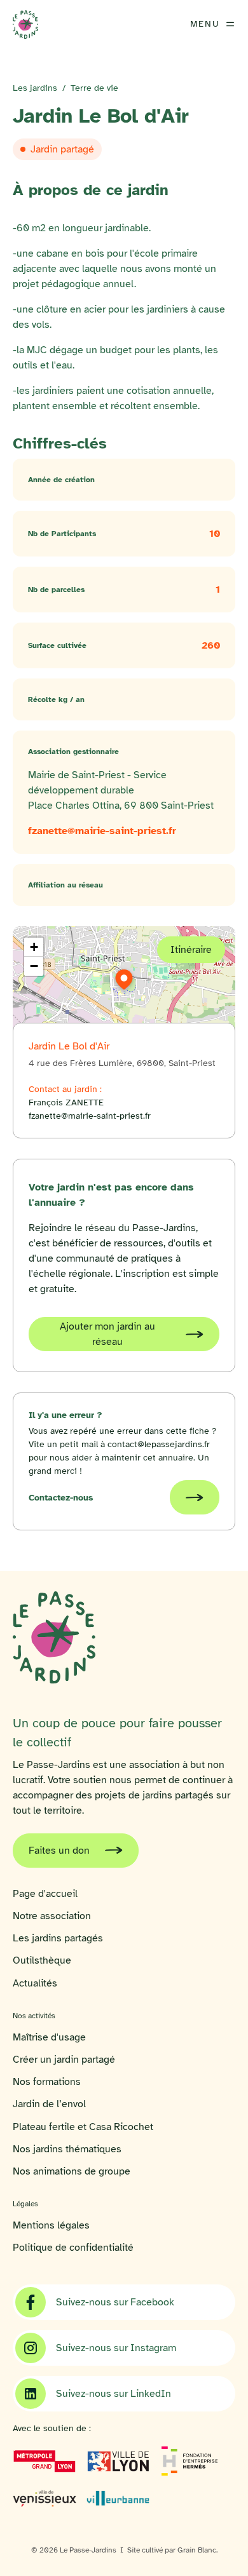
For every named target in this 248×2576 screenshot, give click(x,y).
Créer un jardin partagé (64, 2060)
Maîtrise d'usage (49, 2038)
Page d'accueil (45, 1894)
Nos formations (47, 2082)
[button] (124, 980)
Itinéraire (191, 950)
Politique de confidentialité (73, 2248)
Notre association (52, 1916)
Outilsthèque (42, 1961)
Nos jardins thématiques (67, 2149)
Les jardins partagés (58, 1939)
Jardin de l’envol (49, 2104)
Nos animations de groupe (72, 2172)
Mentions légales (51, 2226)
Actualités (35, 1984)
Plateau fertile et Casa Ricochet (83, 2127)
